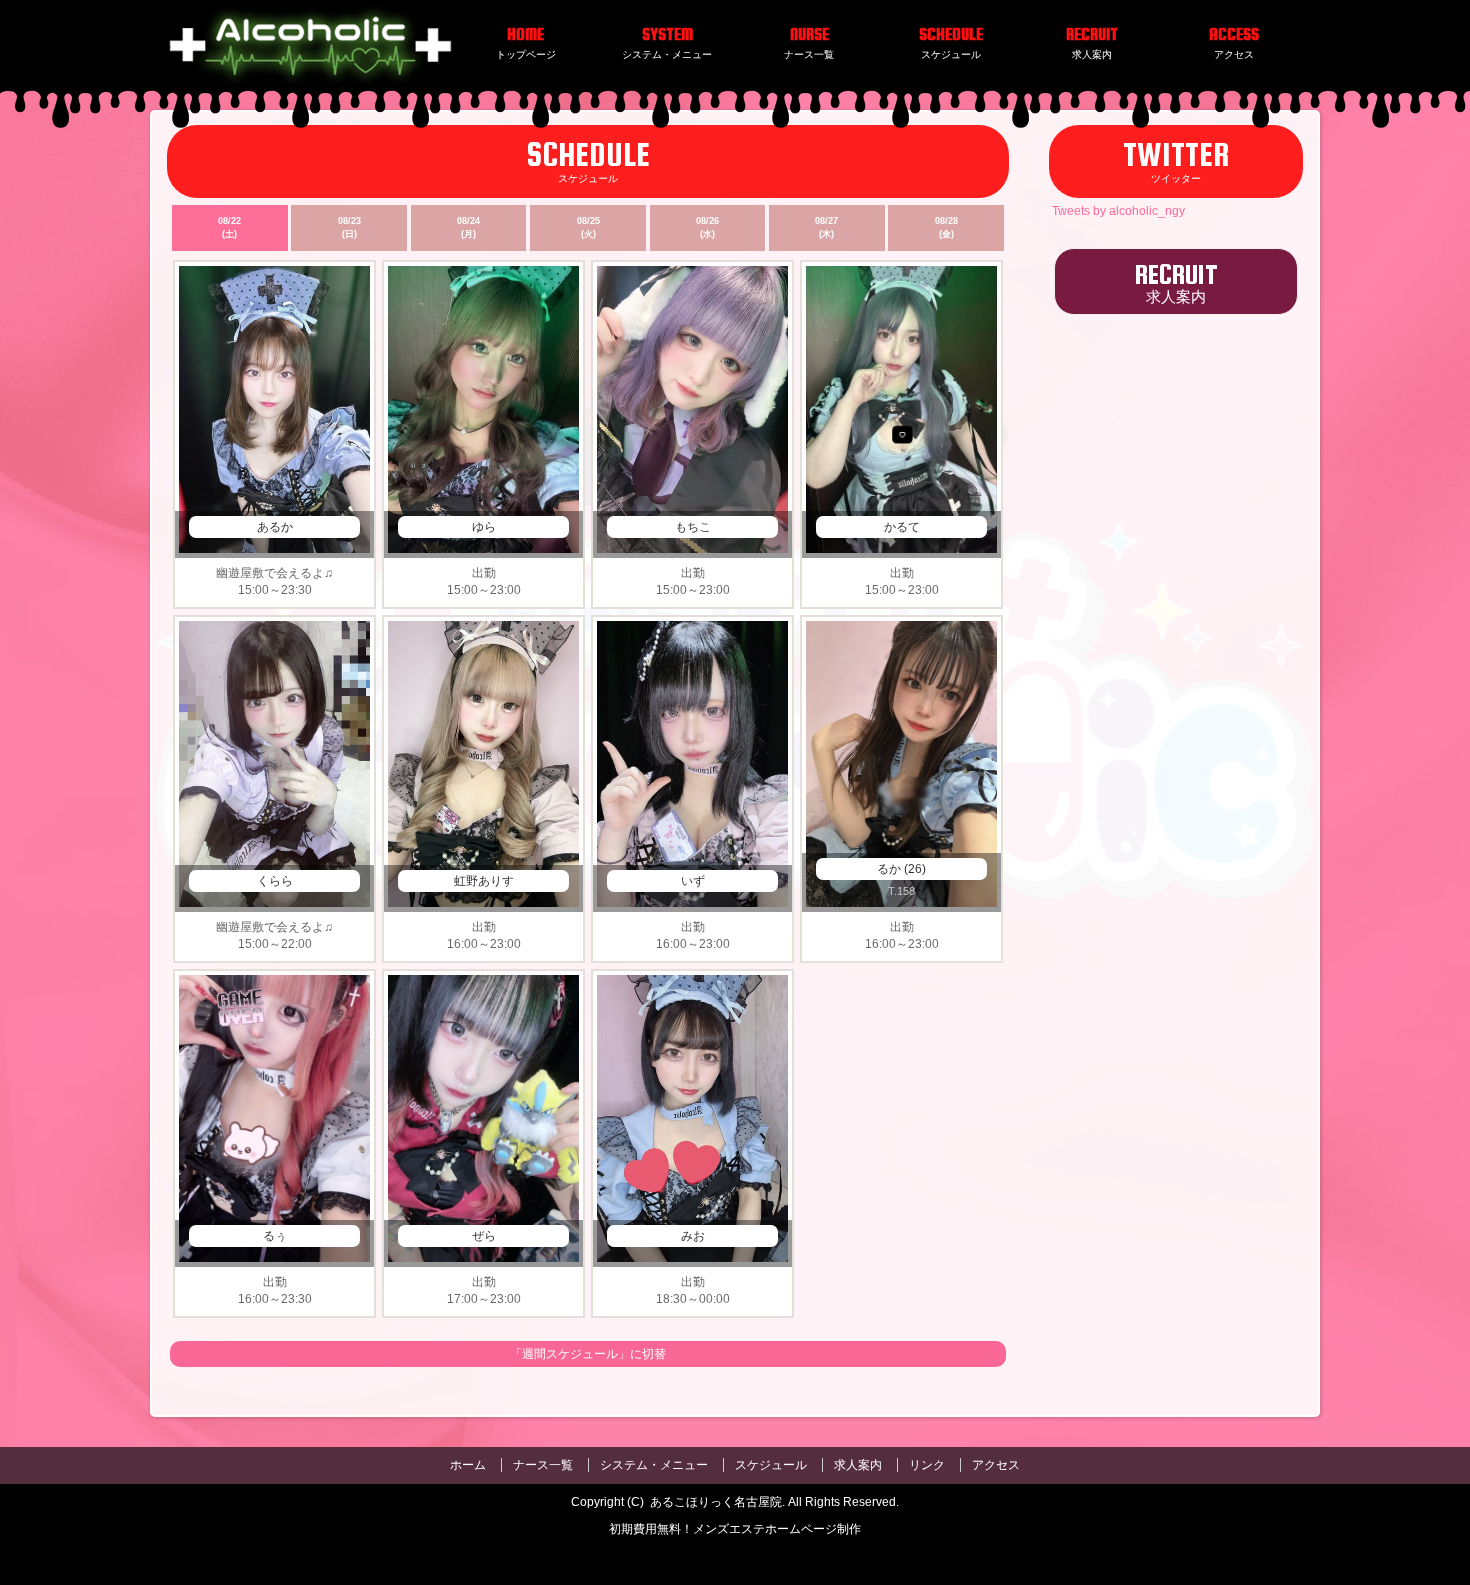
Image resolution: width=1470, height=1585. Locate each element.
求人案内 (858, 1465)
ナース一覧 (543, 1465)
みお (693, 1236)
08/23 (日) (349, 227)
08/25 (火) (588, 227)
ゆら (484, 527)
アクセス (996, 1465)
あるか (275, 527)
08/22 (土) (229, 227)
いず (693, 881)
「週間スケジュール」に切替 (588, 1354)
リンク (927, 1465)
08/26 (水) (707, 227)
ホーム (468, 1465)
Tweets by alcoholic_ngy (1118, 211)
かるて (902, 527)
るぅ (275, 1236)
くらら (275, 881)
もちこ (693, 527)
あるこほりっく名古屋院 (716, 1502)
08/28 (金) (946, 227)
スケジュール (771, 1465)
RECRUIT (1176, 281)
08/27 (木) (826, 227)
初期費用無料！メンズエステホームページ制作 (735, 1529)
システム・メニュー (654, 1465)
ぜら (484, 1236)
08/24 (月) (468, 227)
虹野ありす (484, 881)
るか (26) (901, 869)
